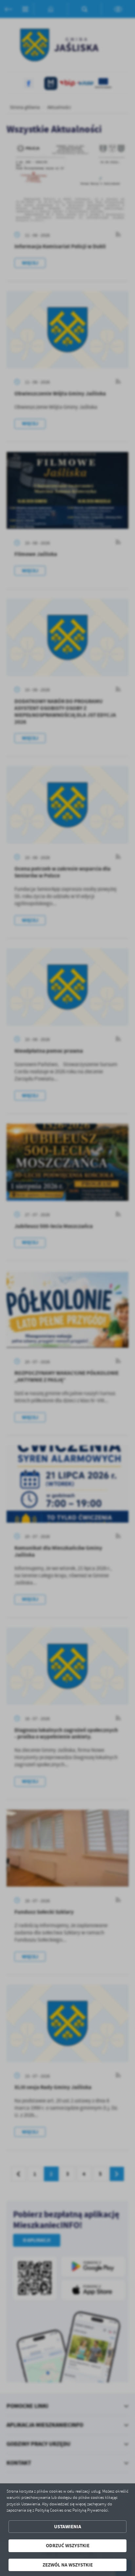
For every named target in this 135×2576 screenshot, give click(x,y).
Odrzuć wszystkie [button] (68, 2546)
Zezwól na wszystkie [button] (68, 2565)
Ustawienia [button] (68, 2527)
